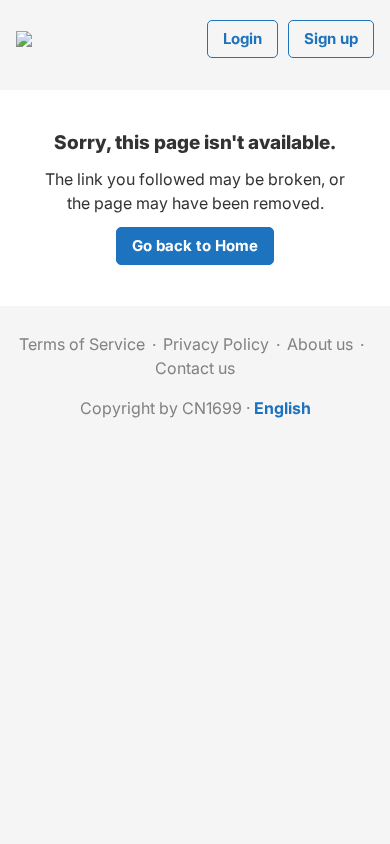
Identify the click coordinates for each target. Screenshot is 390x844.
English (282, 408)
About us (320, 344)
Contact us (195, 368)
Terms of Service (82, 344)
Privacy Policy (216, 344)
